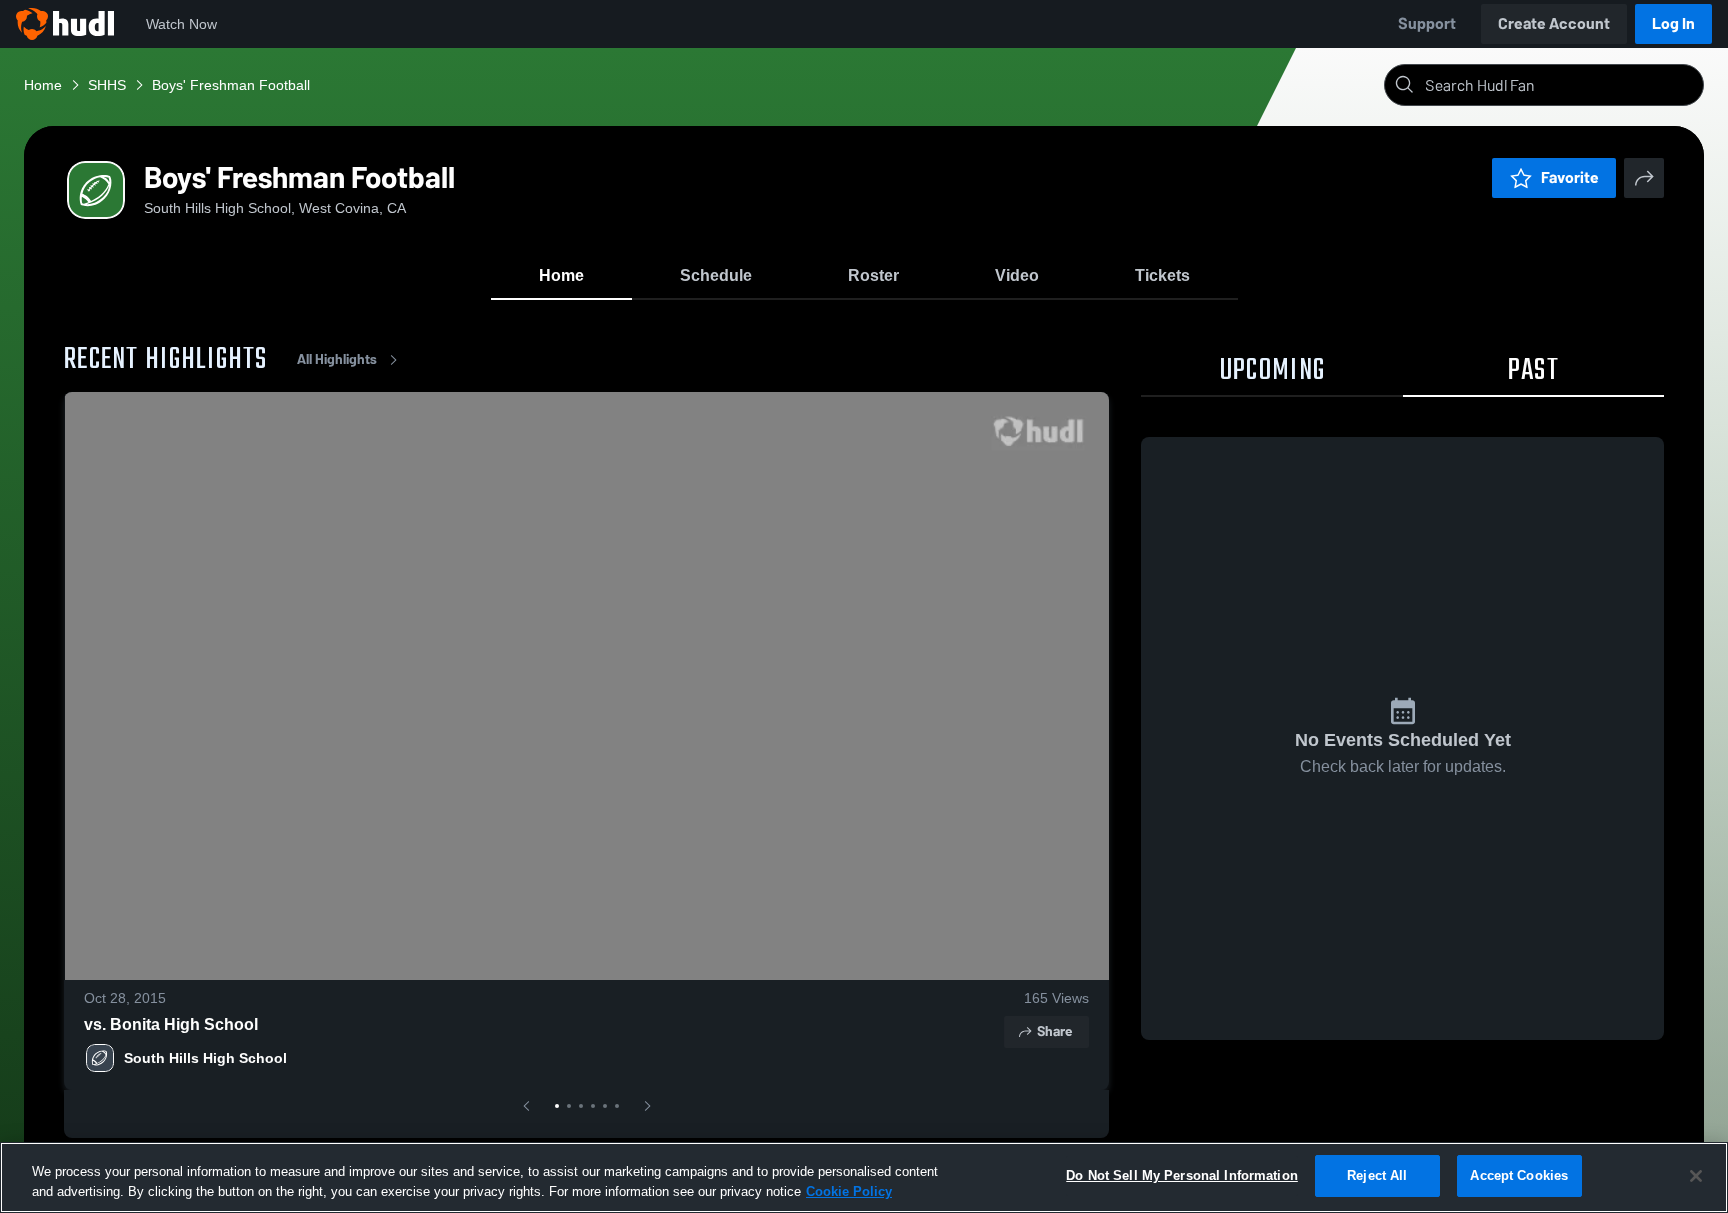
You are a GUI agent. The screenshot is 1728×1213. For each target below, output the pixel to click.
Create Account (1554, 23)
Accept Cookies (1519, 1175)
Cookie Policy (849, 1191)
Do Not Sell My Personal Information (1182, 1175)
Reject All (1377, 1175)
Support (1427, 23)
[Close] (1696, 1176)
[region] (864, 1177)
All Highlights (337, 359)
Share (1054, 1031)
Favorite (1570, 177)
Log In (1673, 23)
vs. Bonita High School (171, 1024)
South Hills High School (205, 1058)
